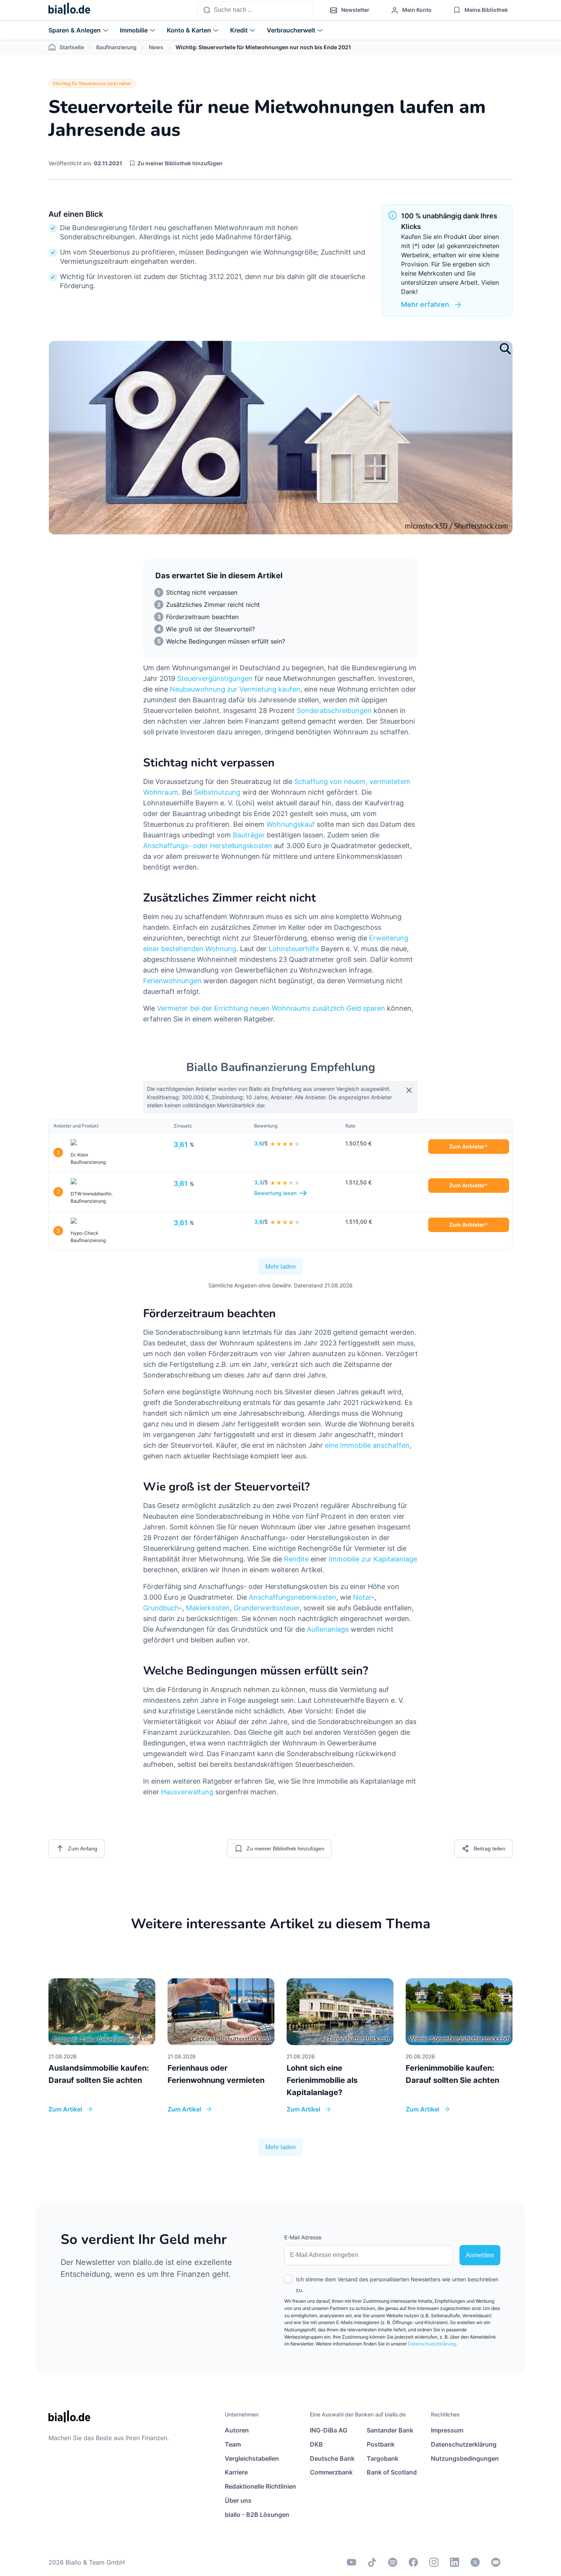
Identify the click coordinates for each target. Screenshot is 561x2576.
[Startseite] (69, 10)
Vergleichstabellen (252, 2458)
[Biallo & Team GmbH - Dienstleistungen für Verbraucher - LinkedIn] (455, 2562)
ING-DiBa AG (329, 2430)
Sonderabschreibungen (334, 711)
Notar (362, 1597)
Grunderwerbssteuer (267, 1608)
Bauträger (249, 835)
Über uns (238, 2500)
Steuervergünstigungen (215, 678)
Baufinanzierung (116, 47)
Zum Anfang (83, 1849)
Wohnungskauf (291, 824)
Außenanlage (328, 1629)
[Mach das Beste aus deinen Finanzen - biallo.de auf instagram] (434, 2562)
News (156, 47)
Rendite (296, 1559)
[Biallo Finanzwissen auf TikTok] (372, 2562)
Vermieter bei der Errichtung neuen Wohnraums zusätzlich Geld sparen (271, 1008)
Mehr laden (280, 1267)
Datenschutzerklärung (432, 2344)
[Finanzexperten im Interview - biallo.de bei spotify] (393, 2562)
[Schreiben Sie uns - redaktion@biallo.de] (496, 2562)
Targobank (383, 2458)
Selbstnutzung (217, 792)
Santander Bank (390, 2430)
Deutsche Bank (332, 2458)
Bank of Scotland (392, 2472)
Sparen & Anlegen (75, 30)
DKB (316, 2444)
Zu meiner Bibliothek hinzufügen (180, 163)
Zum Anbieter (467, 1146)
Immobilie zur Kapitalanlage (373, 1559)
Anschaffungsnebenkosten (293, 1597)
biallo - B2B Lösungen (257, 2515)
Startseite (72, 47)
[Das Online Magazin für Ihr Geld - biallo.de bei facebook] (413, 2562)
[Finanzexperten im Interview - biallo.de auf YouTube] (351, 2562)
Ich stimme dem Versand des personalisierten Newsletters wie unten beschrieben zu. (397, 2285)
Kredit (239, 30)
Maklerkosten (208, 1608)
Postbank (381, 2444)
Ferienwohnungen (172, 981)
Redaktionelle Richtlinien (260, 2486)
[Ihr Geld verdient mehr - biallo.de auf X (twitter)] (475, 2562)
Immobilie (134, 30)
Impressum (447, 2430)
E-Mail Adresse (303, 2237)
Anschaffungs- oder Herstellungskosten (208, 846)
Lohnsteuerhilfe (294, 949)
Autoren (237, 2430)
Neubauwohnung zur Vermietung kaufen (235, 689)
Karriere (236, 2472)
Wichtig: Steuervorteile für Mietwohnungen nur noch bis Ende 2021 (263, 47)
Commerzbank (331, 2472)
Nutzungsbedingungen (465, 2458)
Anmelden (480, 2255)
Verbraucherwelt (291, 30)
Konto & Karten (189, 30)
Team (233, 2444)
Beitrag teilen (489, 1849)
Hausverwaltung (187, 1792)
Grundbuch (161, 1608)
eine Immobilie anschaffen (367, 1445)
